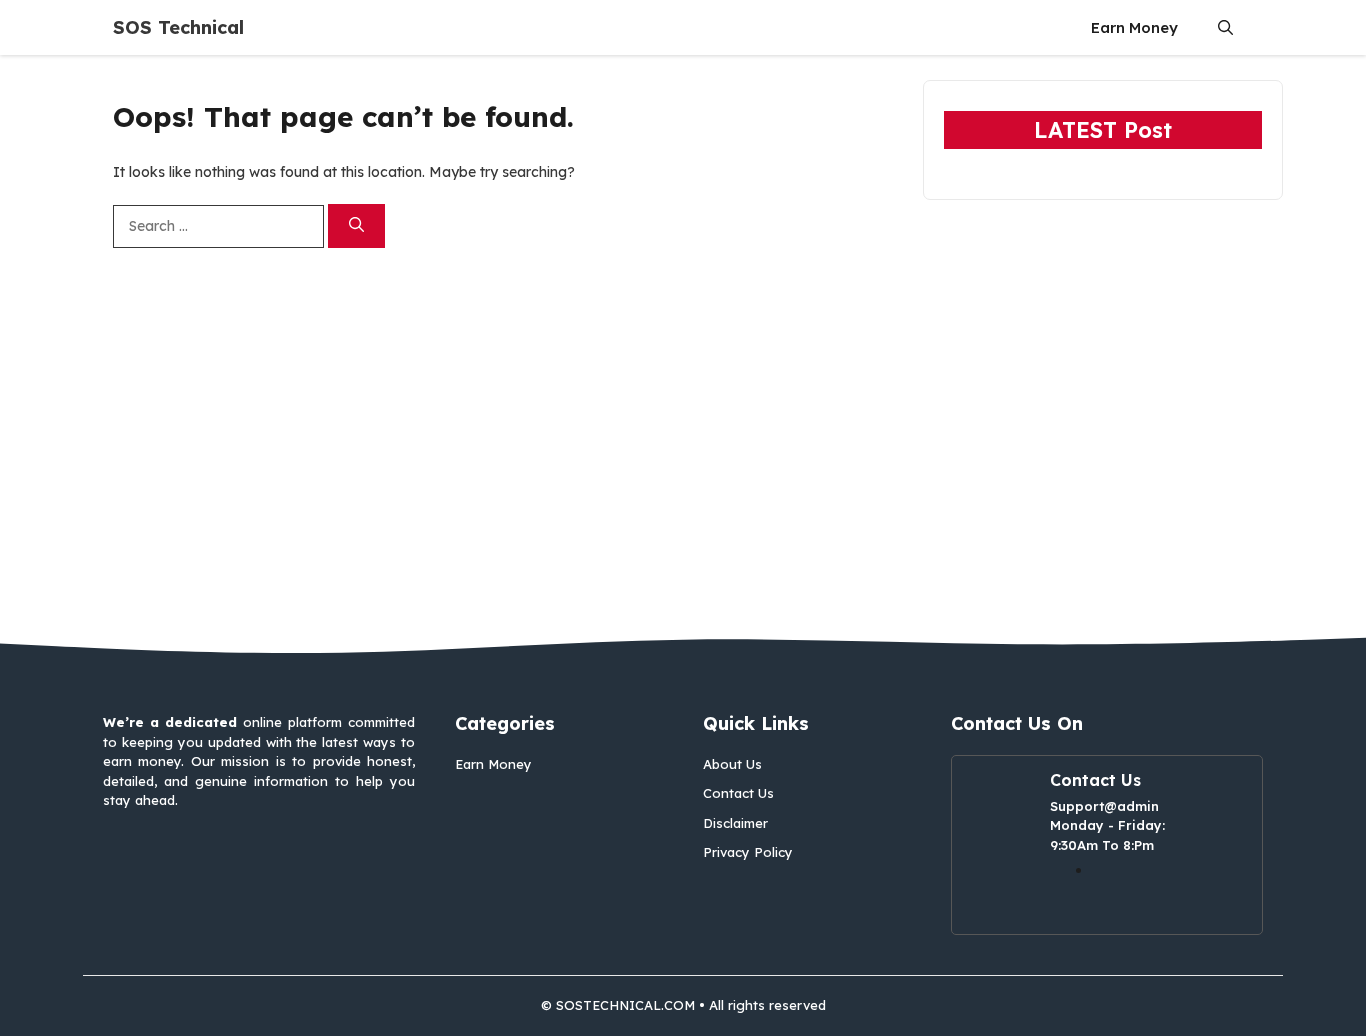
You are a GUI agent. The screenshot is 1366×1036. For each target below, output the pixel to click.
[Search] (356, 226)
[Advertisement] (683, 443)
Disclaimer (735, 823)
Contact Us (738, 793)
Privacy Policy (748, 852)
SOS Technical (178, 27)
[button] (1225, 27)
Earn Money (1134, 27)
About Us (732, 764)
